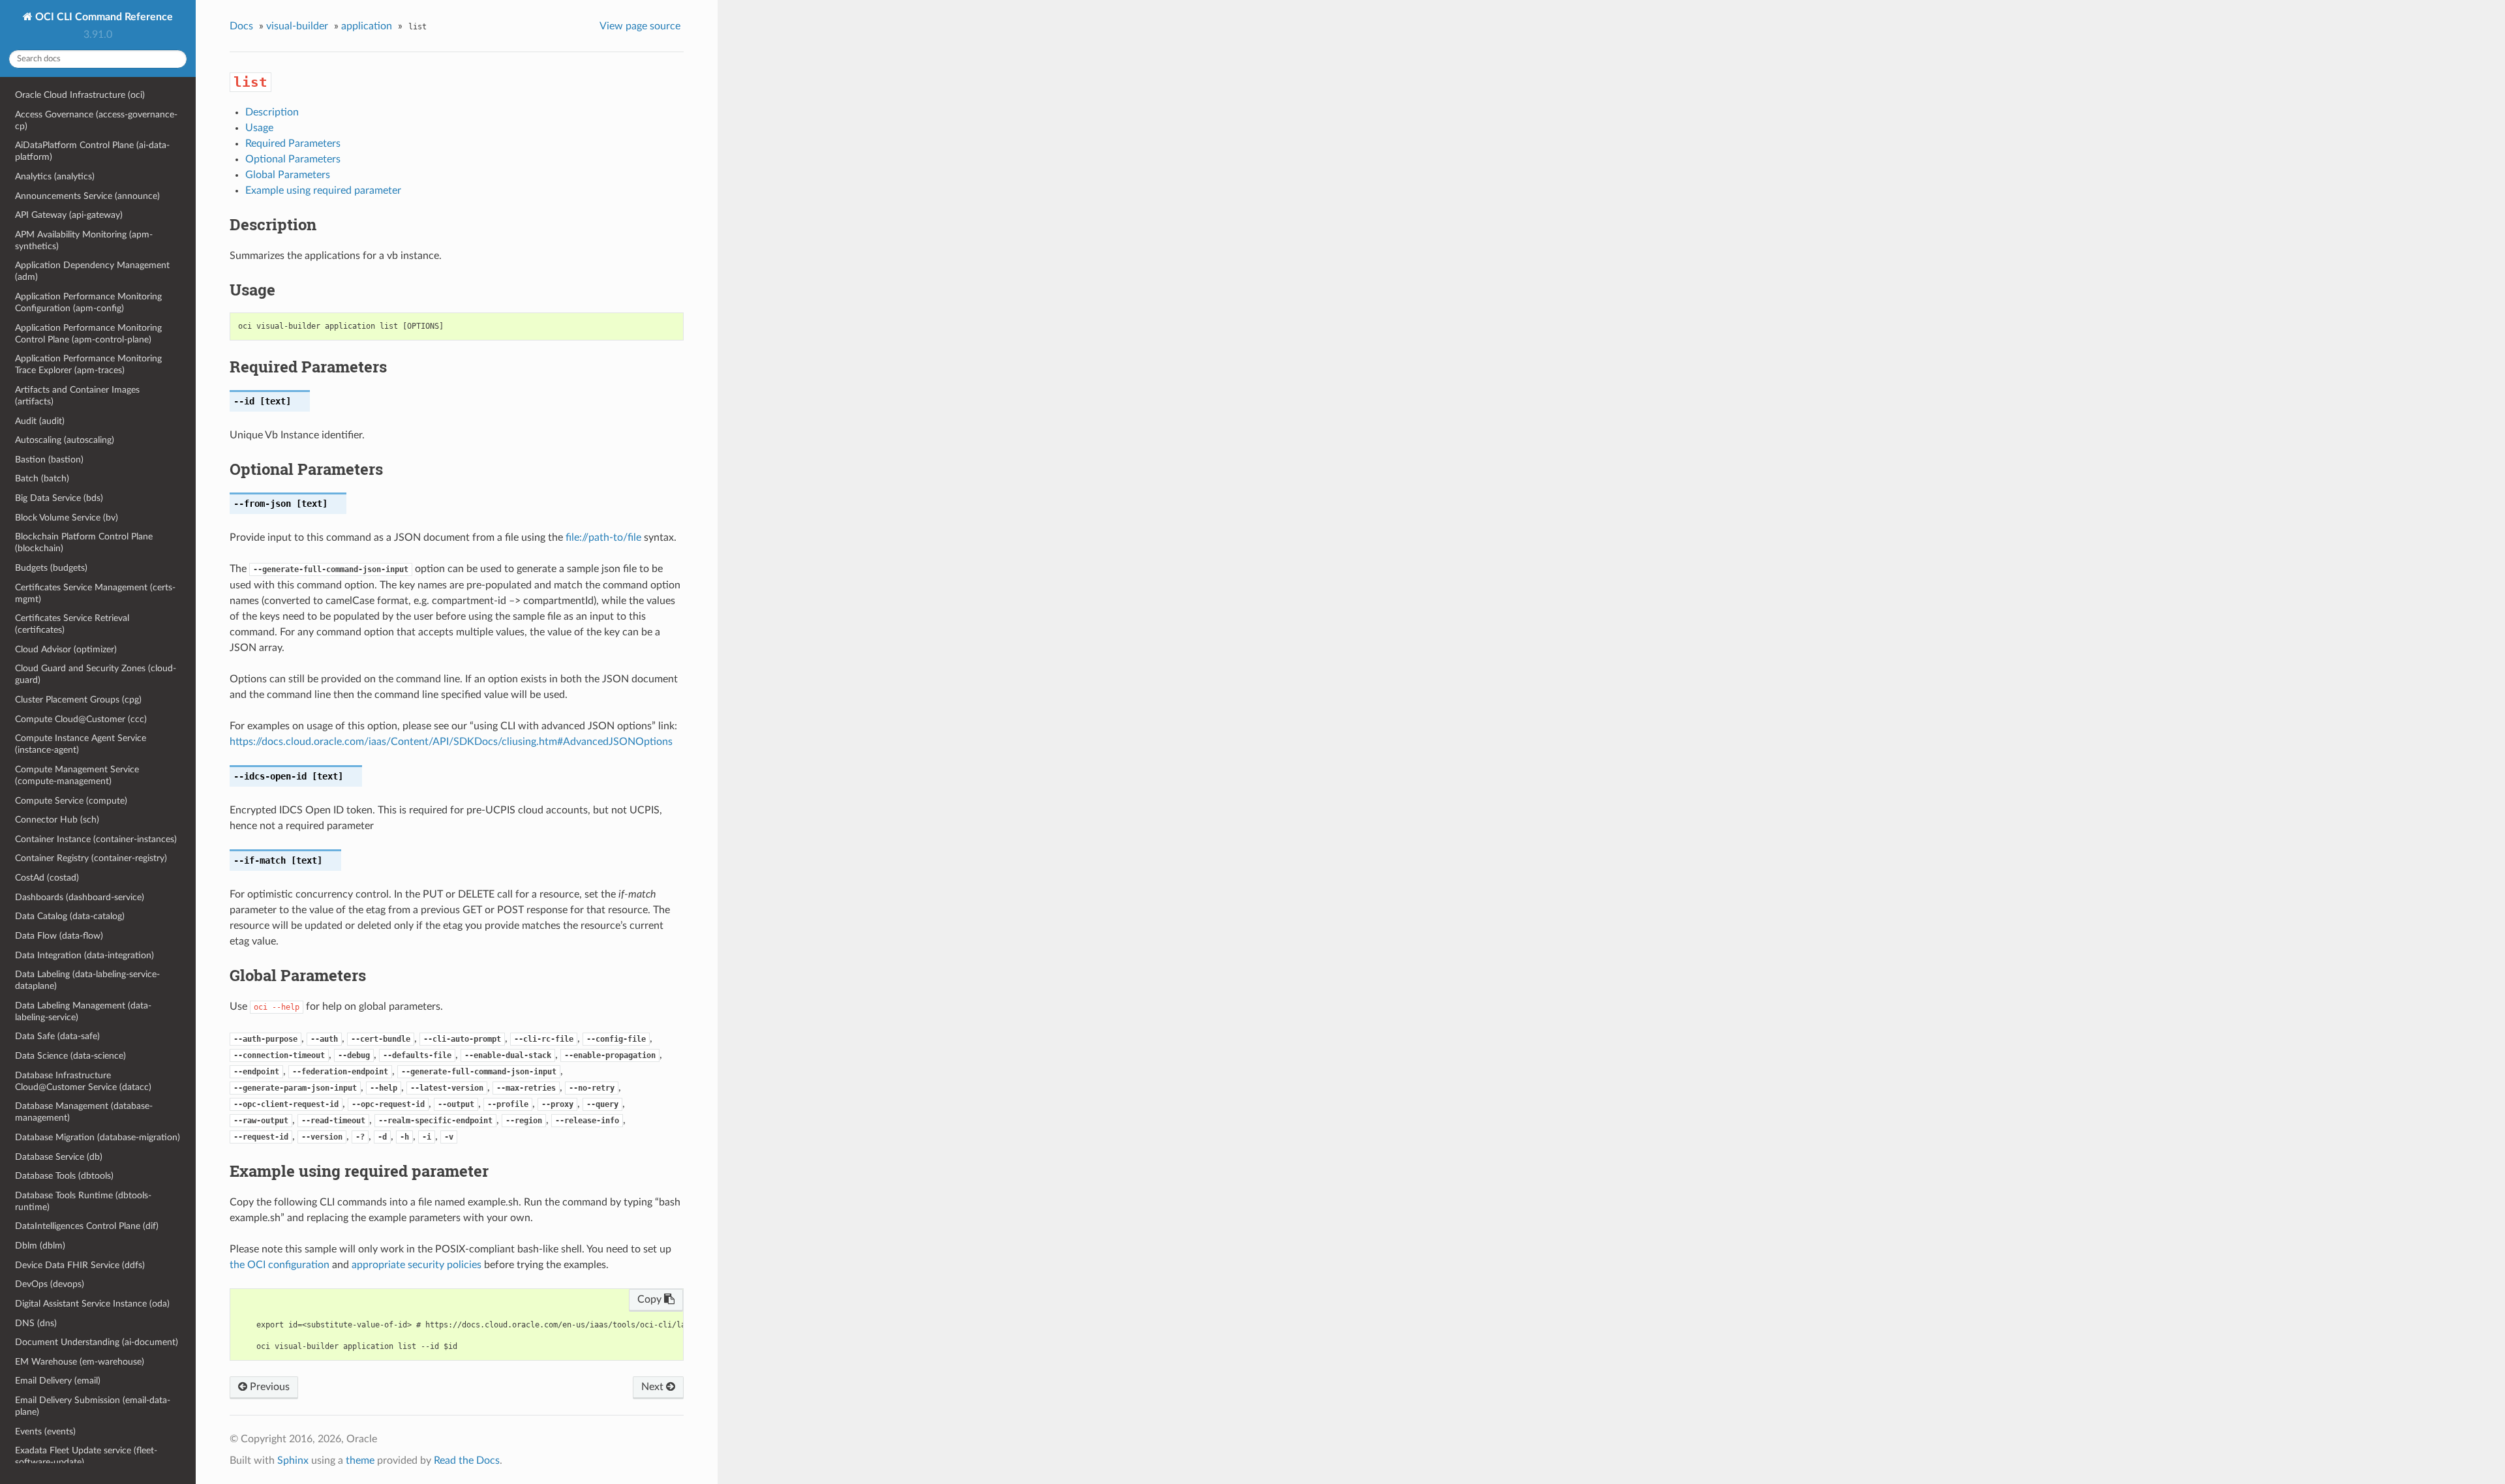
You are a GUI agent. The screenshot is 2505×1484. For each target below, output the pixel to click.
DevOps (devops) (50, 1284)
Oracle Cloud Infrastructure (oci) (80, 95)
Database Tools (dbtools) (64, 1176)
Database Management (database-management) (84, 1112)
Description (272, 112)
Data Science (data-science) (70, 1056)
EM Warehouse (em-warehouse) (80, 1362)
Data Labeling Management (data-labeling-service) (83, 1011)
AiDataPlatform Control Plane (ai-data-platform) (92, 151)
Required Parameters (293, 144)
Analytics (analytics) (55, 176)
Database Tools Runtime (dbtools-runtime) (83, 1201)
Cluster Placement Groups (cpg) (78, 700)
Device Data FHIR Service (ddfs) (80, 1265)
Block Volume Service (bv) (67, 518)
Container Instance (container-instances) (96, 839)
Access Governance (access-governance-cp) (96, 120)
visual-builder (297, 26)
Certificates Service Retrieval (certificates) (72, 624)
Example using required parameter (323, 190)
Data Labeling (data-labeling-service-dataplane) (87, 980)
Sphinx (293, 1461)
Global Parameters (288, 175)
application (367, 26)
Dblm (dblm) (40, 1246)
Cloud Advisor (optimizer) (66, 649)
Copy (651, 1299)
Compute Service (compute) (71, 801)
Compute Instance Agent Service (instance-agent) (81, 744)
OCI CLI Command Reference (103, 17)
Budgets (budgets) (51, 568)
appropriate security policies (417, 1265)
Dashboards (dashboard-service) (80, 897)
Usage (259, 128)
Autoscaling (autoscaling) (65, 440)
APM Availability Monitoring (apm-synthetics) (84, 240)
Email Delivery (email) (58, 1381)
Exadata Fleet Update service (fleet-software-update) (86, 1456)
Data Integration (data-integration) (84, 955)
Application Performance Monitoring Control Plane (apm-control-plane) (88, 334)
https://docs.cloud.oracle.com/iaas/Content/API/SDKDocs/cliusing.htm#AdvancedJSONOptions (451, 742)
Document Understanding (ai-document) (97, 1342)
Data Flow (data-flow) (59, 936)
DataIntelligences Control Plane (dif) (87, 1226)
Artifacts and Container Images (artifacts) (77, 396)
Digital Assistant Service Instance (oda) (92, 1304)
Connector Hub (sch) (57, 820)
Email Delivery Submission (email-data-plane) (93, 1406)
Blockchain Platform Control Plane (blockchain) (84, 542)
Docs (241, 26)
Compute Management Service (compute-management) (77, 775)
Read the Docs (467, 1461)
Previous (268, 1387)
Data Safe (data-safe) (57, 1036)
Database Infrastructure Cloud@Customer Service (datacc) (83, 1081)
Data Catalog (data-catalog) (70, 916)
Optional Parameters (293, 159)
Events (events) (45, 1431)
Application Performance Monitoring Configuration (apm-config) (88, 302)
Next (654, 1387)
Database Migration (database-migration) (98, 1137)
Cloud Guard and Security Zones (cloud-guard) (96, 674)
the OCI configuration (280, 1265)
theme (360, 1461)
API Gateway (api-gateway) (69, 215)
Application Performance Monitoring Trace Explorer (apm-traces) (88, 364)
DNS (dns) (36, 1323)
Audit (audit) (40, 421)
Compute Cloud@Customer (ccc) (81, 719)
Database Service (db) (59, 1157)
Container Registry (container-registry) (91, 858)
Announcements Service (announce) (87, 196)
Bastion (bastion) (49, 460)
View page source (640, 26)
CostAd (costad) (47, 878)
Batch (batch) (42, 478)
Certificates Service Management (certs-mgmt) (95, 593)
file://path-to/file (603, 538)
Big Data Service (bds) (59, 498)
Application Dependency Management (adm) (92, 271)
